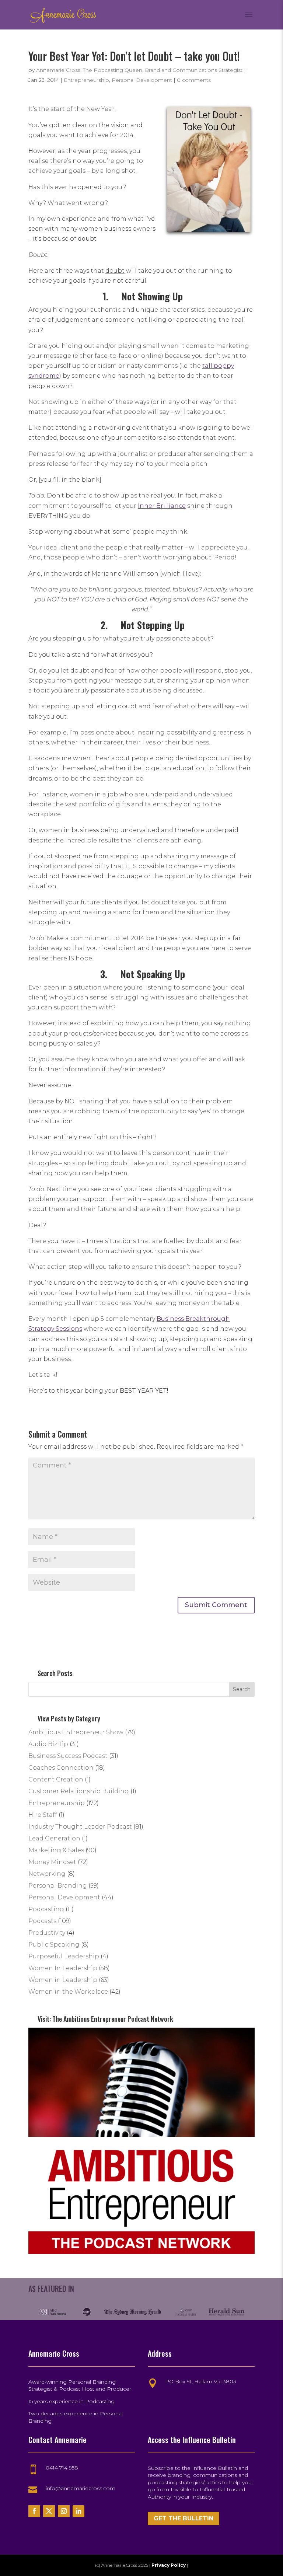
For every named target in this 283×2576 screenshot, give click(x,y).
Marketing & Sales (56, 1850)
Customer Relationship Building (79, 1791)
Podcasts (42, 1921)
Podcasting (46, 1909)
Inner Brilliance (162, 506)
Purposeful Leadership (64, 1956)
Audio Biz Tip (48, 1744)
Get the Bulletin (184, 2518)
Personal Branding (58, 1886)
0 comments (194, 80)
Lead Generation (54, 1838)
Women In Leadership (63, 1968)
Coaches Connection (61, 1768)
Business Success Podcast (68, 1756)
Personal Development (142, 80)
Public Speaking (54, 1945)
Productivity (47, 1933)
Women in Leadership (63, 1980)
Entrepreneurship (86, 80)
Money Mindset (52, 1862)
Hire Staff (43, 1815)
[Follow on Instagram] (64, 2511)
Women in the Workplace (68, 1992)
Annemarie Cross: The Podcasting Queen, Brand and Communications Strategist (139, 70)
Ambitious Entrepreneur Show (76, 1732)
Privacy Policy (169, 2565)
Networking (47, 1874)
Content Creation (56, 1779)
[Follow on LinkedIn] (78, 2511)
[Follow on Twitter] (49, 2511)
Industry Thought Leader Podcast (80, 1827)
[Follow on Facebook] (34, 2511)
